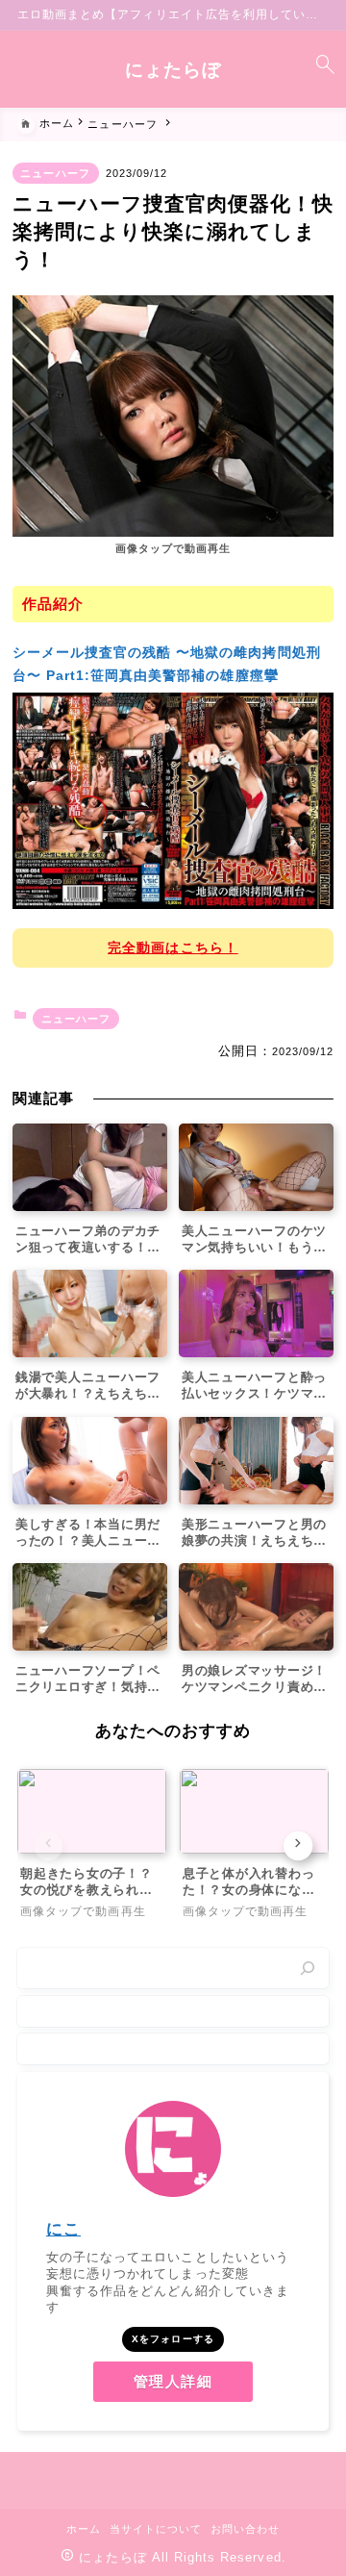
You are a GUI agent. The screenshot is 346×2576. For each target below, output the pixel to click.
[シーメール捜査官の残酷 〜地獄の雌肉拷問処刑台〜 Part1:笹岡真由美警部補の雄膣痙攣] (173, 800)
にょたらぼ (173, 70)
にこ (63, 2229)
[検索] (308, 1968)
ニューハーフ (55, 173)
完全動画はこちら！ (173, 947)
